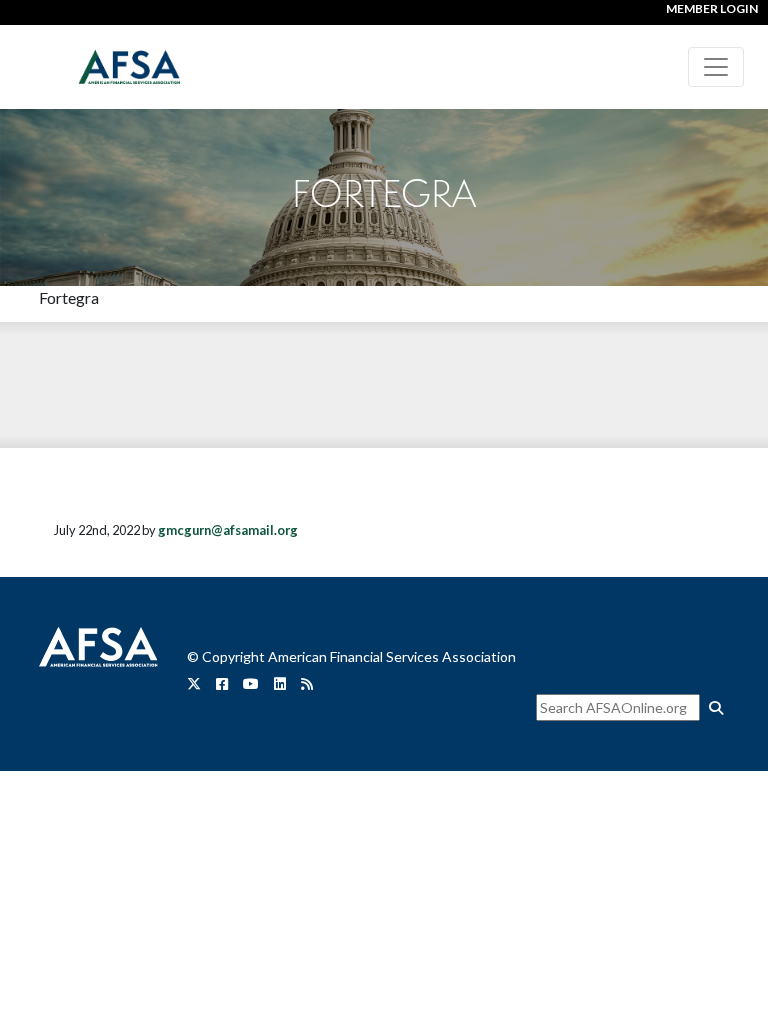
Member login (712, 8)
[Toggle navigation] (716, 67)
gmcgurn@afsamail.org (228, 530)
